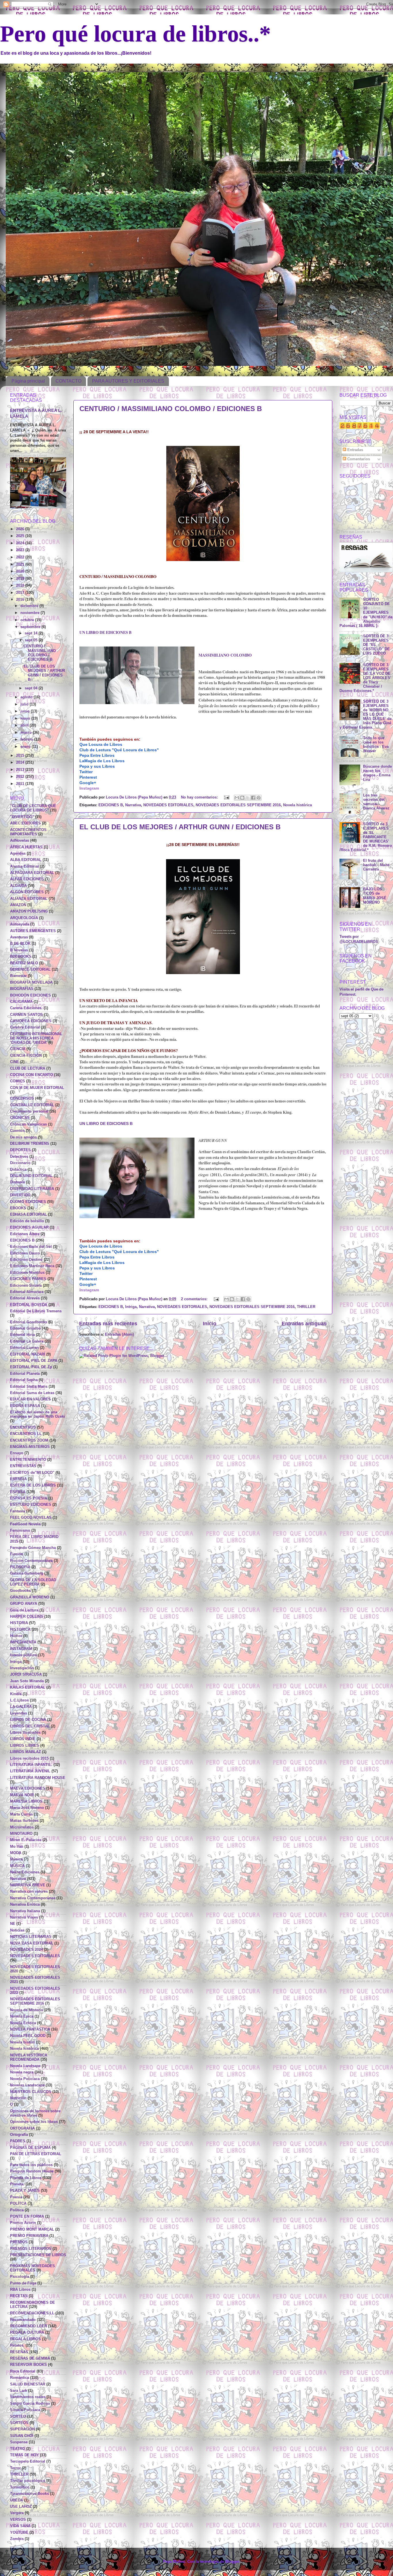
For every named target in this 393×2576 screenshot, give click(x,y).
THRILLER (306, 1307)
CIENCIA (18, 1049)
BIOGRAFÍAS (22, 989)
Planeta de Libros (26, 2178)
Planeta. (17, 2184)
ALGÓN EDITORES (27, 892)
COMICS (18, 1081)
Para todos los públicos (31, 2165)
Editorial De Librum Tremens (36, 1311)
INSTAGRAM (21, 1649)
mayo (26, 718)
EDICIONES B (111, 805)
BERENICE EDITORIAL (30, 969)
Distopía (17, 1182)
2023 (21, 550)
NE (13, 1924)
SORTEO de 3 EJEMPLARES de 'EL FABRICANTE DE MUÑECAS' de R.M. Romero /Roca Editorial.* (366, 837)
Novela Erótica (23, 2023)
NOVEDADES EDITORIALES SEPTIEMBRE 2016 (238, 805)
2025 (21, 536)
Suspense (19, 2442)
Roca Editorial (23, 2371)
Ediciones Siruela (26, 1286)
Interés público (23, 1655)
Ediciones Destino (26, 1260)
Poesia (16, 2197)
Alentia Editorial (24, 866)
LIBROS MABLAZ (25, 1752)
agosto (27, 697)
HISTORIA (19, 1623)
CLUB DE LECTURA (28, 1069)
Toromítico (20, 2487)
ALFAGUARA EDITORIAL (32, 873)
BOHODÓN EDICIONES (30, 995)
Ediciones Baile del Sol (31, 1247)
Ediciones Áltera (25, 1234)
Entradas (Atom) (119, 1334)
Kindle (16, 1694)
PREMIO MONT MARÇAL (32, 2229)
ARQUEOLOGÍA (24, 918)
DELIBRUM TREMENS (30, 1144)
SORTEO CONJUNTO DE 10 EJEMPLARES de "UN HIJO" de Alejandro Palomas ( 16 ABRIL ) (366, 613)
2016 (21, 600)
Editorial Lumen (24, 1348)
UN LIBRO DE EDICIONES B (105, 632)
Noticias (17, 1930)
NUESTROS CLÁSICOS (31, 2092)
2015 (21, 756)
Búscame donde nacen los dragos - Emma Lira (377, 773)
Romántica (20, 2378)
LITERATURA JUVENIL (30, 1771)
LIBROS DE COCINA (28, 1720)
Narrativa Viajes (24, 1917)
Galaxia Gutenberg (27, 1573)
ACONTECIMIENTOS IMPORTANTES (28, 832)
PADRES (18, 2141)
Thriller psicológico (28, 2481)
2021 (21, 564)
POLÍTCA (18, 2204)
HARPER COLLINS (27, 1617)
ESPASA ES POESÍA (29, 1498)
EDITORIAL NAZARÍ (28, 1354)
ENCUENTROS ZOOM (29, 1440)
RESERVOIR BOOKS (28, 2365)
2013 (21, 770)
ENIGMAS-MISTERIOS (30, 1447)
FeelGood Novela (25, 1524)
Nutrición (18, 2098)
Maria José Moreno (27, 1808)
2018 (21, 585)
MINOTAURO (21, 1834)
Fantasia (18, 1511)
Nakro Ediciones (25, 1872)
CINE (15, 1062)
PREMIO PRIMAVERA (29, 2236)
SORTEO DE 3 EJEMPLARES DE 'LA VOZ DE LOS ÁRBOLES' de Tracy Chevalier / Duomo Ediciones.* (365, 678)
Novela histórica (297, 805)
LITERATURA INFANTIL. (31, 1765)
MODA (16, 1853)
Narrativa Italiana (25, 1911)
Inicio (210, 1324)
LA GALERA (21, 1707)
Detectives (19, 1157)
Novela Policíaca (25, 2079)
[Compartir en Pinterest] (259, 798)
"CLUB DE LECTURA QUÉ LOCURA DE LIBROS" (33, 808)
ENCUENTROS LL (26, 1434)
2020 (21, 571)
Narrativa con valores (29, 1891)
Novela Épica (22, 2016)
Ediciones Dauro (25, 1253)
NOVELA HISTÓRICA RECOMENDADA (29, 2057)
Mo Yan (17, 1847)
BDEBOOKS (21, 957)
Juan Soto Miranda (27, 1681)
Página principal (28, 381)
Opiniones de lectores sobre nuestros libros (35, 2113)
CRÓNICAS (20, 1118)
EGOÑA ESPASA (25, 1406)
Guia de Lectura (24, 1610)
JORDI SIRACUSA (26, 1674)
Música (16, 1859)
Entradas (355, 450)
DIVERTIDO (20, 1195)
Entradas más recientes (108, 1324)
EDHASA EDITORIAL (28, 1214)
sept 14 (32, 633)
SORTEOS (19, 2423)
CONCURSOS (22, 1098)
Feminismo (20, 1531)
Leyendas (19, 1713)
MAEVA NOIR (22, 1795)
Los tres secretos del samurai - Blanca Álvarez (376, 802)
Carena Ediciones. (26, 1008)
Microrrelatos (22, 1827)
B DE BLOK (20, 944)
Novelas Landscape (27, 2085)
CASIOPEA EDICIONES (31, 1021)
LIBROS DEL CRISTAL (30, 1726)
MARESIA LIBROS (26, 1801)
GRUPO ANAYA (24, 1604)
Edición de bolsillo (27, 1221)
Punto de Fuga (23, 2283)
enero (26, 747)
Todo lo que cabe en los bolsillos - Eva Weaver (376, 745)
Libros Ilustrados (25, 1733)
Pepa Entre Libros (97, 755)
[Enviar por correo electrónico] (237, 798)
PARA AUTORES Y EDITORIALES (128, 381)
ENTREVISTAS (23, 1466)
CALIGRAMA (21, 1002)
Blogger (232, 2562)
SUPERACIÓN (22, 2429)
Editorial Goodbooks (29, 1322)
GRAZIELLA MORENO (30, 1597)
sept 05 (32, 640)
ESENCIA (18, 1479)
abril (25, 725)
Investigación (22, 1668)
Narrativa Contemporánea (33, 1898)
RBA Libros (20, 2290)
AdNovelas (20, 841)
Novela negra (22, 2072)
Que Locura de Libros (101, 744)
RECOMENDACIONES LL (32, 2313)
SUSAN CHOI (22, 2436)
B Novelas (19, 950)
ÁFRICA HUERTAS (26, 847)
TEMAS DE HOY (24, 2455)
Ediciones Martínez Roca (32, 1266)
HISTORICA (20, 1630)
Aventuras (19, 937)
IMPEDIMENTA (23, 1642)
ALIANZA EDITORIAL (29, 899)
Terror (15, 2468)
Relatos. (17, 2345)
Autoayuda (20, 924)
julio (25, 704)
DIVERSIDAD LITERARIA (32, 1189)
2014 (21, 763)
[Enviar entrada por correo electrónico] (226, 797)
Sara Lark (19, 2391)
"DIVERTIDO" (22, 817)
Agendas (18, 853)
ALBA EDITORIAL (26, 860)
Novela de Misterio (27, 2010)
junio (26, 711)
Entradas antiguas (304, 1324)
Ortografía (19, 2135)
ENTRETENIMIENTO (28, 1460)
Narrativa (133, 805)
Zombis (17, 2539)
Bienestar (18, 976)
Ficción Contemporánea (31, 1561)
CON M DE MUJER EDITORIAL (37, 1088)
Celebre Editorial (25, 1027)
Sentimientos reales (28, 2397)
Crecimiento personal (29, 1111)
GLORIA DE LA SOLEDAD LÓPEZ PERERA (33, 1582)
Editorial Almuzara (27, 1292)
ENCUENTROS (23, 1427)
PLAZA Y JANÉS (25, 2191)
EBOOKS (18, 1208)
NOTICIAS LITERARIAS (31, 1937)
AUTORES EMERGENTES (33, 931)
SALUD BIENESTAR (28, 2384)
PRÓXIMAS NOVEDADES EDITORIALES (33, 2268)
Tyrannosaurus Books (29, 2494)
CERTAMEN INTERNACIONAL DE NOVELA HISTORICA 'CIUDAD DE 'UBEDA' (36, 1038)
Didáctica (18, 1170)
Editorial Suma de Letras (32, 1393)
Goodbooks (20, 1591)
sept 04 (32, 688)
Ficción (17, 1554)
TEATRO (18, 2449)
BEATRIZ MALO (24, 963)
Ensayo (17, 1453)
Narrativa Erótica (25, 1904)
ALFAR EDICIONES (27, 879)
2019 (21, 579)
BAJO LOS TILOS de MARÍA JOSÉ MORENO (375, 896)
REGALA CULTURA (27, 2332)
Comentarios (358, 459)
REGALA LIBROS (25, 2339)
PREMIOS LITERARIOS (31, 2249)
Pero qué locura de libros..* (135, 34)
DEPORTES (20, 1150)
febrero (27, 739)
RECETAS (19, 2296)
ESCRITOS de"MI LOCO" (32, 1473)
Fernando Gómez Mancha (33, 1548)
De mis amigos (23, 1137)
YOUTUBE (19, 2533)
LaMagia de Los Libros (102, 761)
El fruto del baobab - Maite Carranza (376, 865)
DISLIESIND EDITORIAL (31, 1176)
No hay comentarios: (200, 797)
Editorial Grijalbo (25, 1328)
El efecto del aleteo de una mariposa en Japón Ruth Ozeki (38, 1414)
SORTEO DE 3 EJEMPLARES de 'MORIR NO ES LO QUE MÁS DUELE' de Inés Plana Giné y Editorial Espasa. (366, 715)
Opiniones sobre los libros (34, 2122)
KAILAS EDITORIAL (28, 1687)
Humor (16, 1636)
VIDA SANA (20, 2526)
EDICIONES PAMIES (28, 1279)
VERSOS (18, 2520)
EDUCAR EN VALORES (30, 1399)
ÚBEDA (17, 2500)
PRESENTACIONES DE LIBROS (38, 2255)
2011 (21, 784)
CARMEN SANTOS (26, 1015)
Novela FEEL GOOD (28, 2036)
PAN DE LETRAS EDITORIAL (36, 2154)
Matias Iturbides (24, 1821)
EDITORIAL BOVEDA (29, 1305)
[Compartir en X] (248, 798)
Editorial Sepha (24, 1380)
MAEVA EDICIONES (28, 1788)
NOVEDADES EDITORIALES (168, 805)
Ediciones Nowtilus (27, 1273)
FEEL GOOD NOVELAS (31, 1518)
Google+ (88, 783)
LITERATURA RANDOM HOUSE (38, 1778)
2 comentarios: (195, 1299)
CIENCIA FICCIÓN (26, 1056)
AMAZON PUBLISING (29, 911)
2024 (21, 543)
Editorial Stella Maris (29, 1387)
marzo (27, 733)
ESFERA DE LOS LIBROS (33, 1485)
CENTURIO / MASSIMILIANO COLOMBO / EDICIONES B (171, 409)
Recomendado (23, 2320)
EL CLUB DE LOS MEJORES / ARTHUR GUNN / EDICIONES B (180, 827)
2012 (21, 777)
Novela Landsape (25, 2066)
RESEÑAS (19, 2352)
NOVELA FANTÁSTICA (30, 2029)
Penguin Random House (32, 2171)
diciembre (30, 606)
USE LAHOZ (21, 2507)
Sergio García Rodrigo (30, 2404)
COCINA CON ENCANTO (32, 1075)
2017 (21, 593)
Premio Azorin (23, 2223)
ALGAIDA (18, 886)
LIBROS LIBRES (25, 1746)
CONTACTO (68, 381)
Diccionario (20, 1163)
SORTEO (18, 2417)
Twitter (86, 772)
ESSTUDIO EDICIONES (31, 1505)
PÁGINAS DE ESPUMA (30, 2148)
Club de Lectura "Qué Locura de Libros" (119, 750)
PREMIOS (19, 2242)
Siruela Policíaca (25, 2410)
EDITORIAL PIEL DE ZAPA (34, 1361)
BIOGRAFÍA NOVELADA (31, 982)
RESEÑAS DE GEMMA (30, 2358)
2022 (21, 557)
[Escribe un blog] (242, 798)
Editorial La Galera (27, 1341)
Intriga (131, 1307)
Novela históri (22, 2042)
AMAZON (18, 905)
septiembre (31, 627)
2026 (21, 529)
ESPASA (18, 1492)
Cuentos (17, 1131)
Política (17, 2210)
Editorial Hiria (22, 1335)
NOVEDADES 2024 (26, 1950)
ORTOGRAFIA (22, 2128)
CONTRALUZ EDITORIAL (32, 1105)
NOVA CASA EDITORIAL (32, 1943)
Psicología (20, 2277)
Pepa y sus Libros (97, 766)
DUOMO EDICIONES (28, 1202)
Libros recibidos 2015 (29, 1758)
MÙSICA (17, 1866)
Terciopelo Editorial (28, 2461)
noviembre (30, 613)
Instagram (89, 788)
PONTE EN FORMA (27, 2216)
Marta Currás (21, 1814)
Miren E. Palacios (26, 1840)
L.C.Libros (19, 1700)
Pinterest (88, 777)
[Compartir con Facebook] (253, 798)
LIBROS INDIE (23, 1739)
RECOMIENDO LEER (28, 2326)
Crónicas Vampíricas (28, 1124)
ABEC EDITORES (25, 823)
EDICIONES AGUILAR (29, 1227)
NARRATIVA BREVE (28, 1885)
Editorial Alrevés (25, 1298)
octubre (28, 620)
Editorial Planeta (25, 1374)
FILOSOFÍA (20, 1567)
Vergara (17, 2513)
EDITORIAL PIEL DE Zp (31, 1367)
